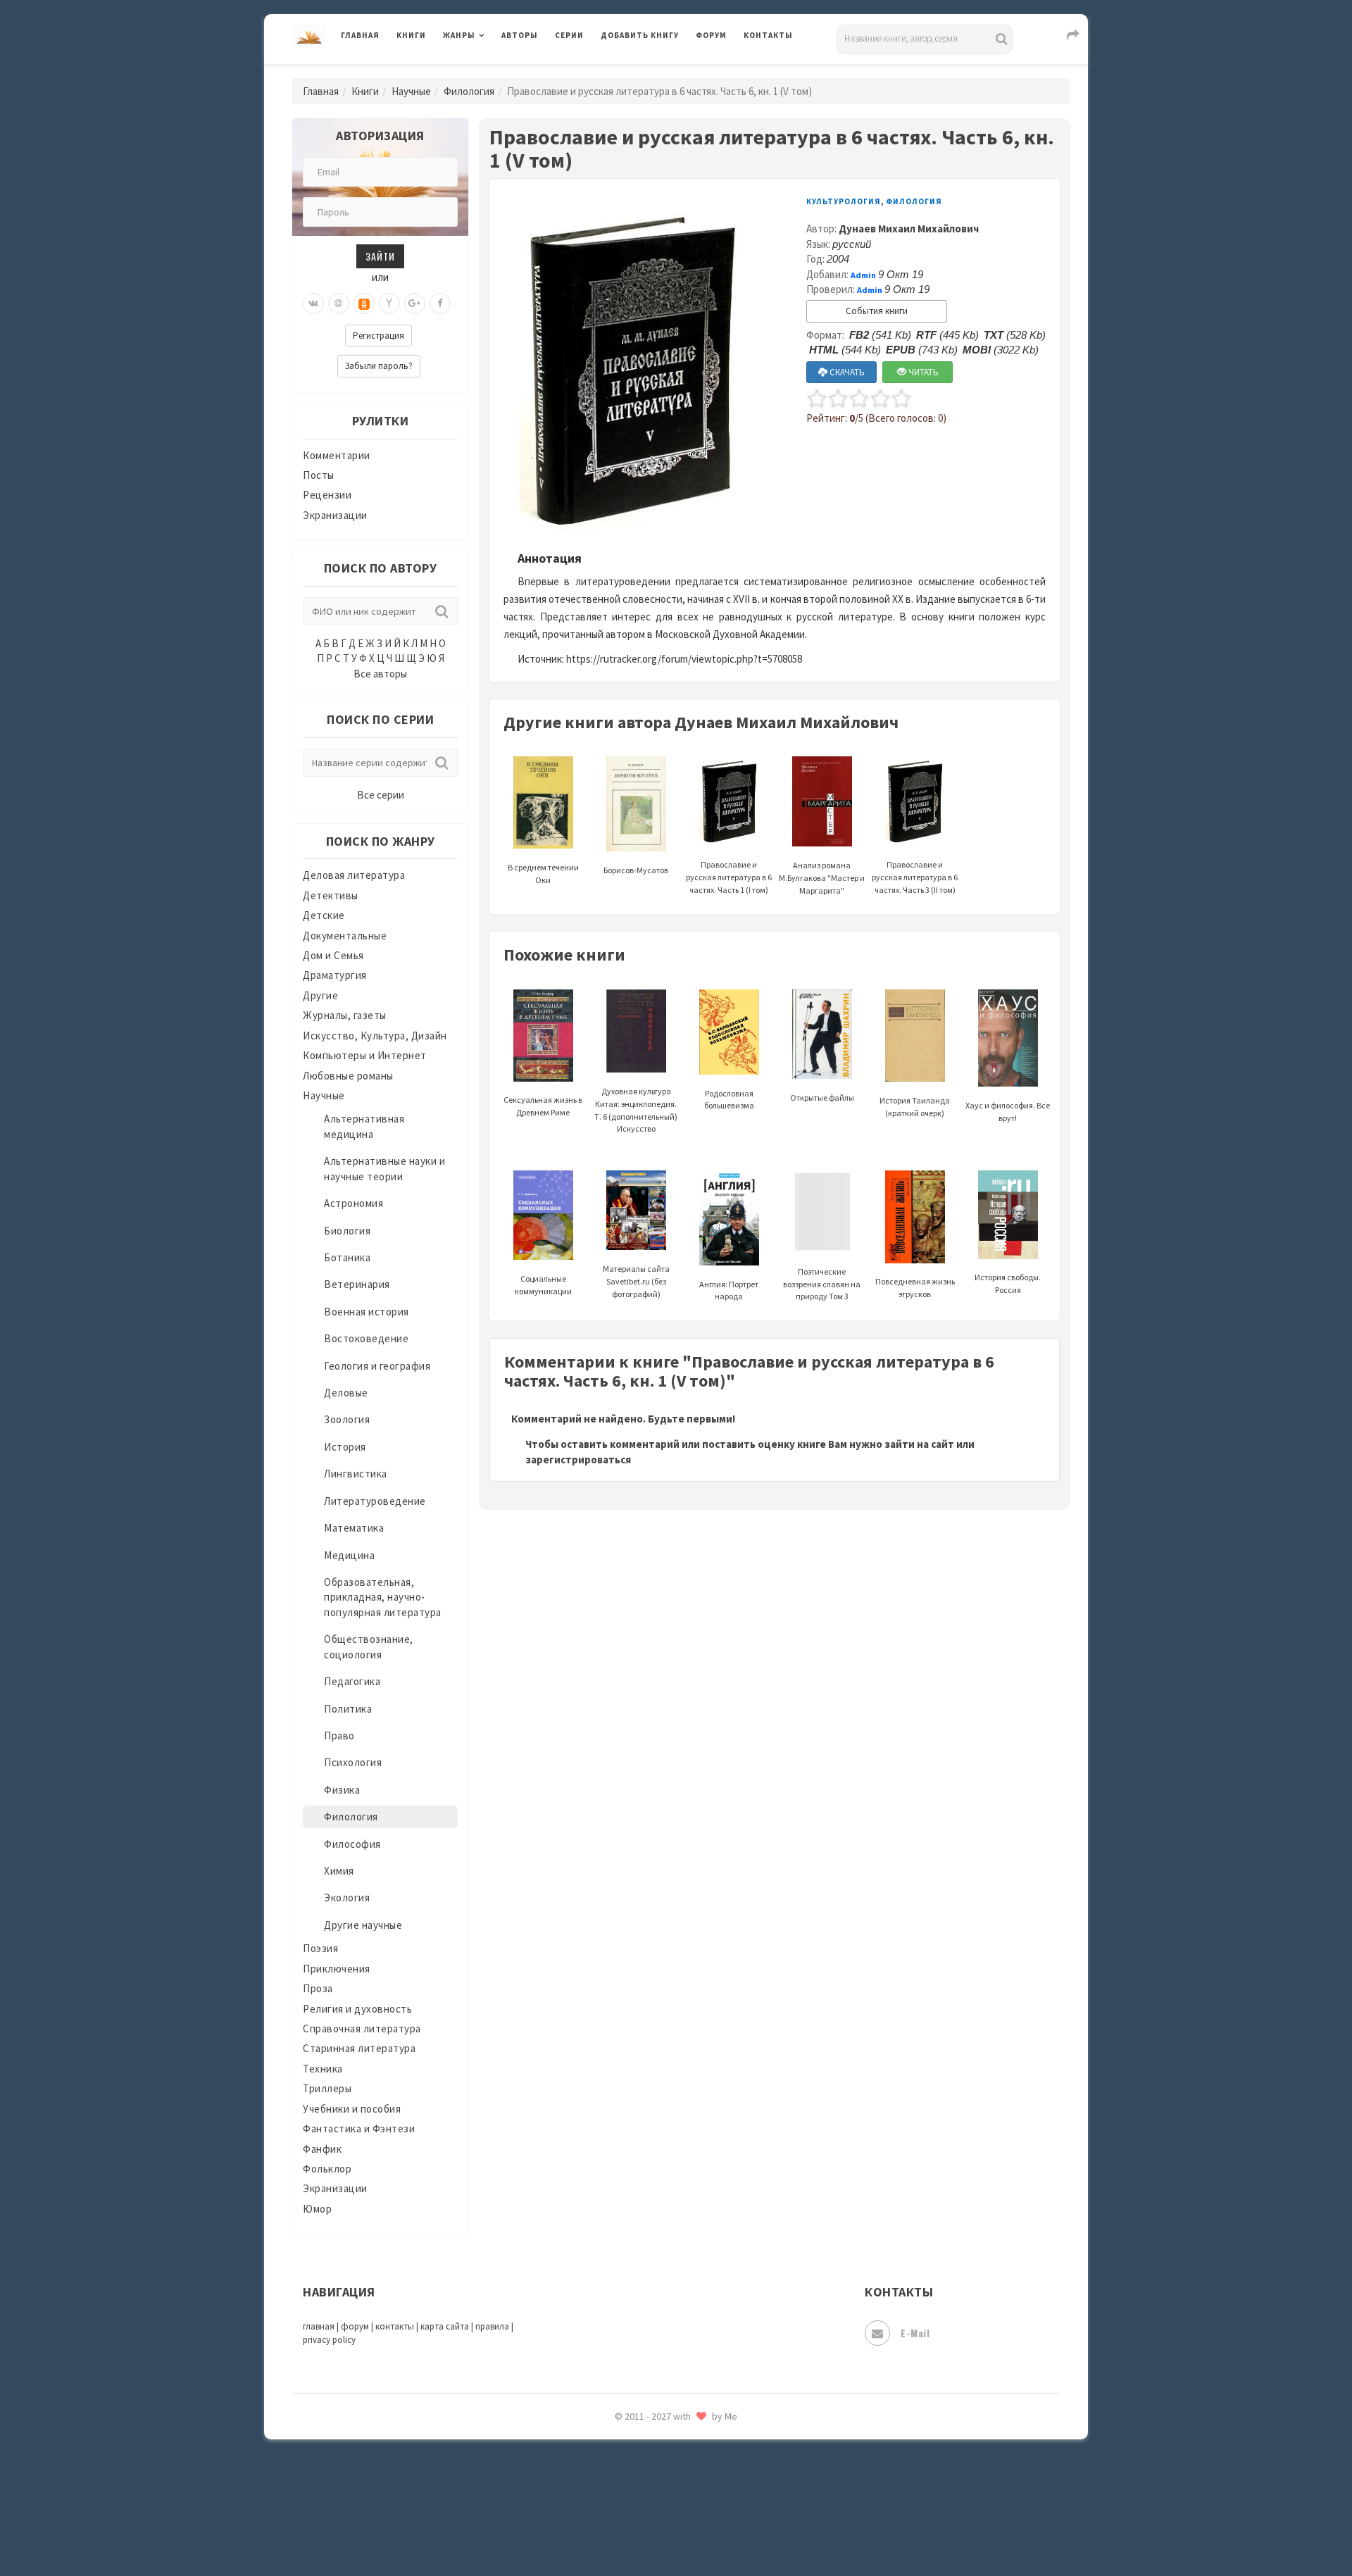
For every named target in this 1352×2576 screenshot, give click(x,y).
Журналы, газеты (345, 1015)
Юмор (317, 2209)
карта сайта (445, 2326)
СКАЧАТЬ (846, 372)
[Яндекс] (389, 304)
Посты (319, 475)
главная (319, 2326)
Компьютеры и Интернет (365, 1055)
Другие (320, 995)
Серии (569, 35)
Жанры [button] (459, 35)
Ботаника (347, 1257)
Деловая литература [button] (493, 72)
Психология (353, 1762)
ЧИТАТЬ (922, 372)
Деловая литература (651, 72)
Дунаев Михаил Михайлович (909, 229)
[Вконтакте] (313, 304)
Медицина (349, 1555)
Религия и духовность (357, 2009)
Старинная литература (359, 2048)
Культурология (844, 201)
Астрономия (353, 1203)
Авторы (520, 35)
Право (339, 1736)
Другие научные (363, 1925)
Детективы (331, 895)
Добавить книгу (640, 35)
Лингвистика (356, 1474)
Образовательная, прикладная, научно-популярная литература (383, 1597)
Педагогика (352, 1681)
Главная (360, 35)
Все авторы (380, 674)
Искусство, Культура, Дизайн (375, 1036)
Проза (318, 1988)
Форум (711, 35)
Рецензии (327, 495)
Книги (411, 35)
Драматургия (335, 975)
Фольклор (327, 2169)
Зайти (380, 256)
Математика (354, 1528)
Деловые (346, 1393)
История (345, 1447)
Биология (347, 1231)
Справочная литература (362, 2028)
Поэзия (320, 1948)
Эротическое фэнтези (656, 2496)
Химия (339, 1871)
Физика (342, 1790)
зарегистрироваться (578, 1459)
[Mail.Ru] (339, 304)
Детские (324, 915)
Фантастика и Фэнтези (359, 2128)
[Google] (415, 304)
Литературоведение (375, 1501)
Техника (323, 2069)
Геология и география (377, 1366)
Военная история (367, 1312)
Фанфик (322, 2149)
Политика (348, 1709)
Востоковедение (366, 1338)
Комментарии (337, 455)
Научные (411, 91)
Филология (469, 91)
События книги (877, 311)
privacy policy (329, 2340)
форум (355, 2326)
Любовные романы (348, 1076)
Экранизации (335, 515)
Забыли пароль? (379, 366)
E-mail (915, 2333)
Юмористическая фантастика (675, 2528)
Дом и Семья (333, 955)
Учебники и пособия (352, 2109)
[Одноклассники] (364, 304)
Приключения (337, 1969)
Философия (352, 1844)
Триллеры (327, 2088)
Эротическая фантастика (664, 2465)
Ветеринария (357, 1284)
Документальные (345, 936)
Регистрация (378, 336)
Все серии (381, 795)
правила (492, 2326)
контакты (395, 2326)
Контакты (768, 35)
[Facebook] (440, 304)
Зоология (347, 1419)
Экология (347, 1897)
